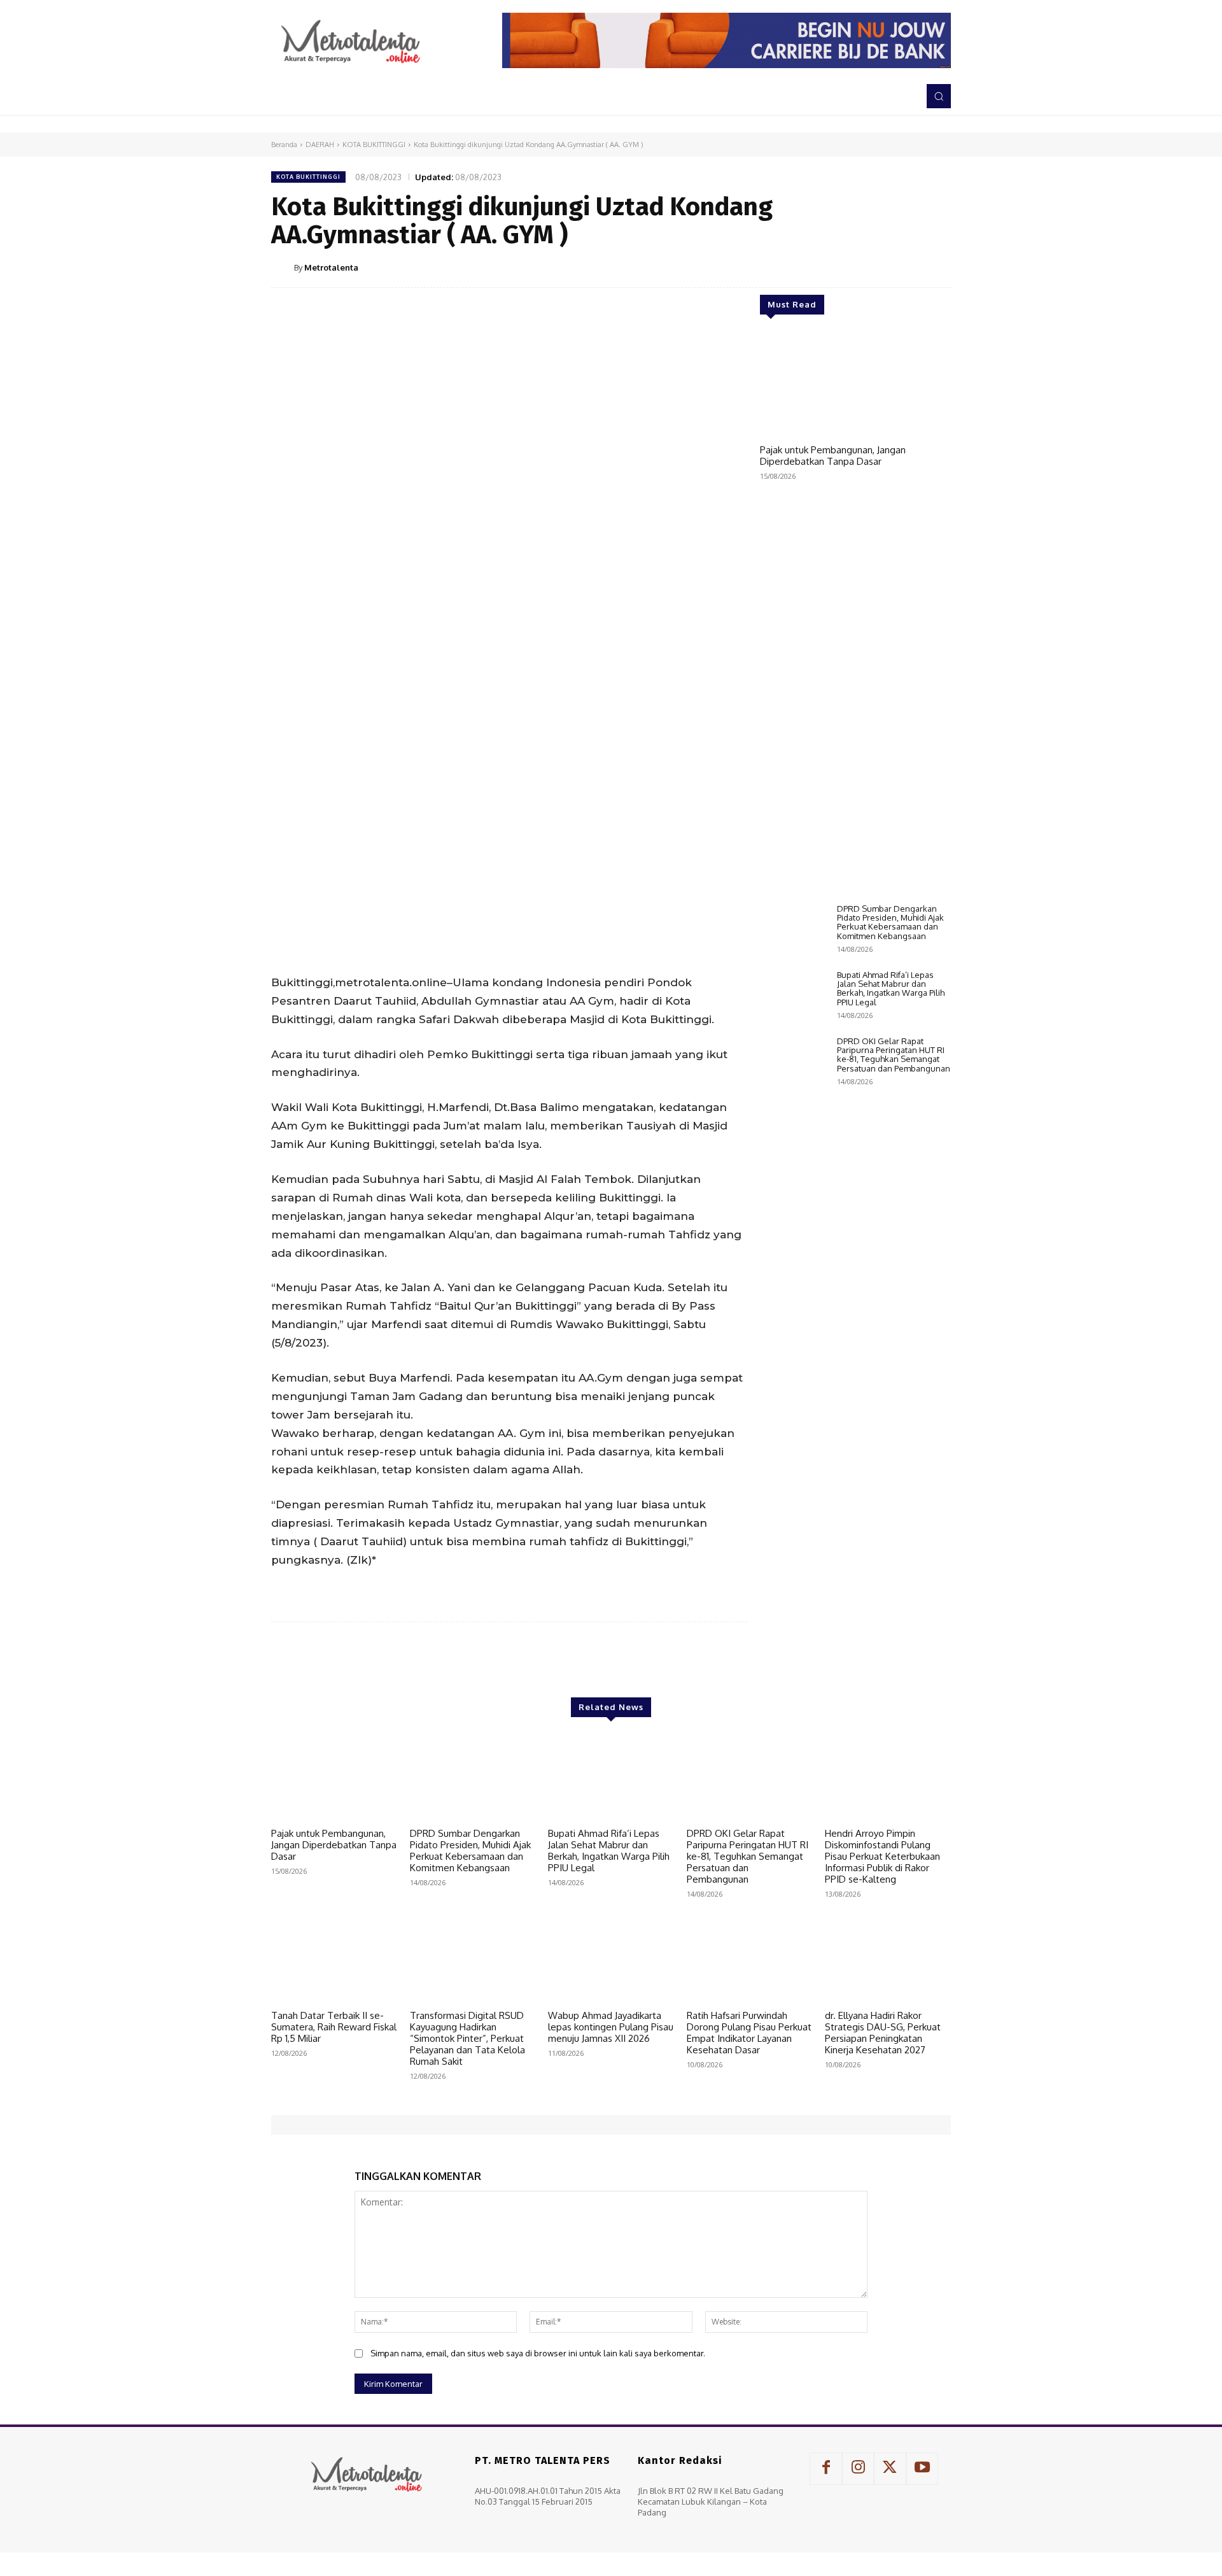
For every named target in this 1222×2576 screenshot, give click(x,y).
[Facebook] (820, 267)
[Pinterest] (878, 267)
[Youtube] (922, 2468)
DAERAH (320, 145)
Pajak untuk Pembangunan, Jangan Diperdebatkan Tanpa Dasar (833, 456)
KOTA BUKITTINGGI (374, 145)
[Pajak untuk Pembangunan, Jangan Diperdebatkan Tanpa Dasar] (855, 385)
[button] (939, 96)
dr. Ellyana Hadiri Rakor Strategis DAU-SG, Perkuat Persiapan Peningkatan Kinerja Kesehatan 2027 (883, 2033)
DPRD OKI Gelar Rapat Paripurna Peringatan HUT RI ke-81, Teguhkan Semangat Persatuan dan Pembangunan (894, 1055)
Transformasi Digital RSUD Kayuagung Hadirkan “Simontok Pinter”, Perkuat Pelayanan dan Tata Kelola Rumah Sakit (467, 2038)
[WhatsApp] (908, 267)
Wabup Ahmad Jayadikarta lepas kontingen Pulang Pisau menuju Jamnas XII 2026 (611, 2027)
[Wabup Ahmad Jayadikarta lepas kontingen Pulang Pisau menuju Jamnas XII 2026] (611, 1959)
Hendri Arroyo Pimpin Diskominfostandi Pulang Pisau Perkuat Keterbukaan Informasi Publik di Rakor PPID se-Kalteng (882, 1856)
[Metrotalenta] (283, 267)
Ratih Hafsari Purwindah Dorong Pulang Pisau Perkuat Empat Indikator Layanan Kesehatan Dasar (749, 2033)
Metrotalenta (331, 267)
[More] (938, 267)
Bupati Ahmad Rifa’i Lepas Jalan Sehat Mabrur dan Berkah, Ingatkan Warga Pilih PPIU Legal (891, 988)
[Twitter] (849, 267)
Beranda (284, 145)
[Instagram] (858, 2468)
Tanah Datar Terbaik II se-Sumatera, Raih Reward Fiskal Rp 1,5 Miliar (334, 2027)
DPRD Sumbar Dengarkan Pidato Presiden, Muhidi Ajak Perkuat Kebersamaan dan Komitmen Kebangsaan (890, 922)
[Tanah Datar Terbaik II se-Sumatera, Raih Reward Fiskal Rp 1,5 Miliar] (334, 1959)
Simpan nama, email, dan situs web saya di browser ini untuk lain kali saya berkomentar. (538, 2353)
